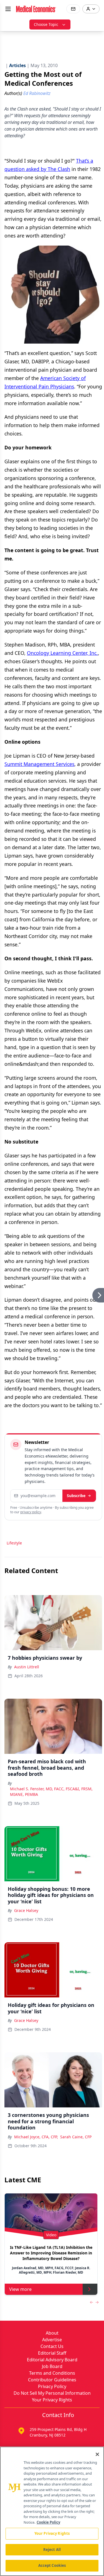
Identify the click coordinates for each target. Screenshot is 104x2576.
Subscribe (76, 1496)
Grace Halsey (26, 1910)
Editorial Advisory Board (52, 2360)
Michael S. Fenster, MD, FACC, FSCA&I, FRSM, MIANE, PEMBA (51, 1792)
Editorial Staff (52, 2353)
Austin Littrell (27, 1667)
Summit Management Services (39, 764)
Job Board (52, 2366)
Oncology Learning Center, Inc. (62, 653)
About (52, 2333)
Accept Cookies (52, 2565)
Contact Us (52, 2346)
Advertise (52, 2340)
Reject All (52, 2550)
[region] (52, 2511)
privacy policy (31, 1512)
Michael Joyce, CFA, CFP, (36, 2137)
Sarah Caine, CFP (76, 2137)
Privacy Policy (52, 2386)
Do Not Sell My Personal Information (52, 2393)
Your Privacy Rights (52, 2400)
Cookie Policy (48, 2522)
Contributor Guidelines (52, 2380)
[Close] (97, 2454)
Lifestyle (14, 1543)
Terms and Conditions (52, 2373)
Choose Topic (46, 24)
